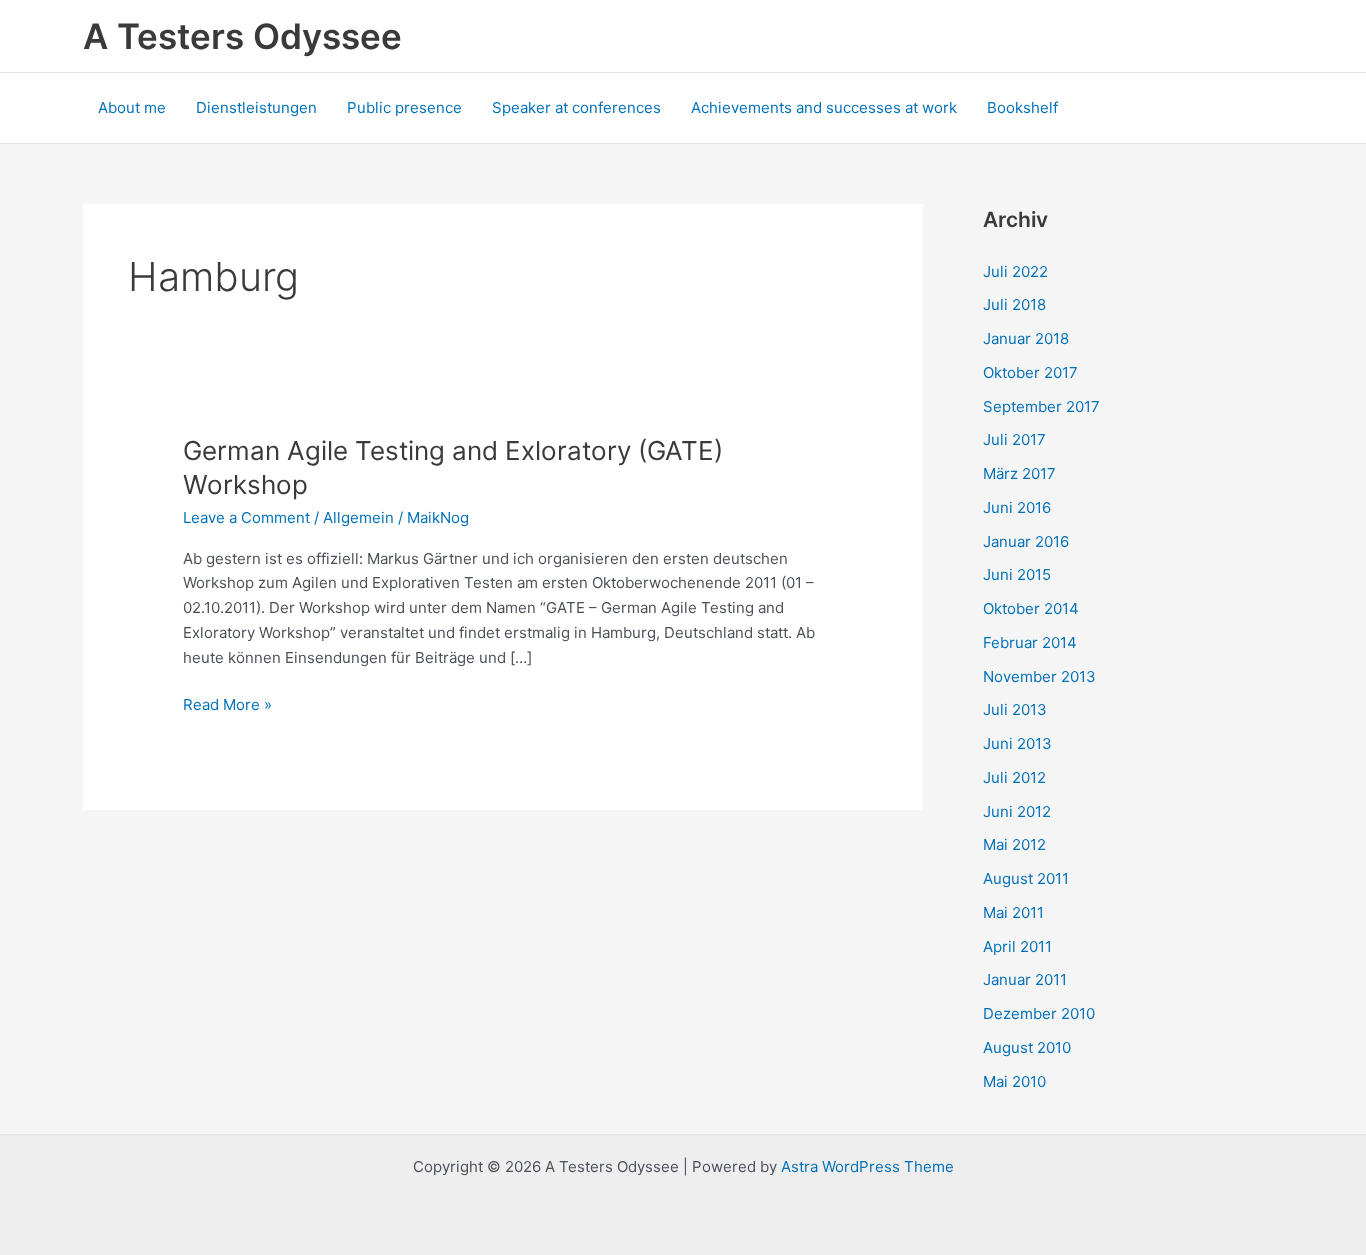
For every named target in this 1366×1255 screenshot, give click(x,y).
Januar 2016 (1026, 541)
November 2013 (1039, 676)
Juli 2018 (1014, 304)
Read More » (227, 706)
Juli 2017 (1014, 439)
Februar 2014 (1030, 642)
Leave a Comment (246, 517)
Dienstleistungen (256, 107)
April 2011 (1017, 946)
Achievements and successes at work (824, 107)
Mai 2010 (1014, 1081)
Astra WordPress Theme (867, 1166)
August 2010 (1027, 1047)
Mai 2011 (1013, 912)
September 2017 (1041, 406)
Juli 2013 (1015, 709)
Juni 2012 (1017, 811)
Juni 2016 (1017, 507)
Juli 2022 (1015, 271)
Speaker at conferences (576, 107)
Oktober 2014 (1031, 608)
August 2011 (1026, 878)
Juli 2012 (1014, 777)
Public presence (404, 107)
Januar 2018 (1026, 338)
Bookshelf (1022, 107)
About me (132, 107)
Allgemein (358, 517)
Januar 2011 (1025, 979)
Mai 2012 (1014, 844)
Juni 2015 (1017, 574)
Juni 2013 (1017, 743)
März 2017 (1019, 473)
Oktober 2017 (1030, 372)
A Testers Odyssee (242, 36)
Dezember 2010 (1039, 1013)
